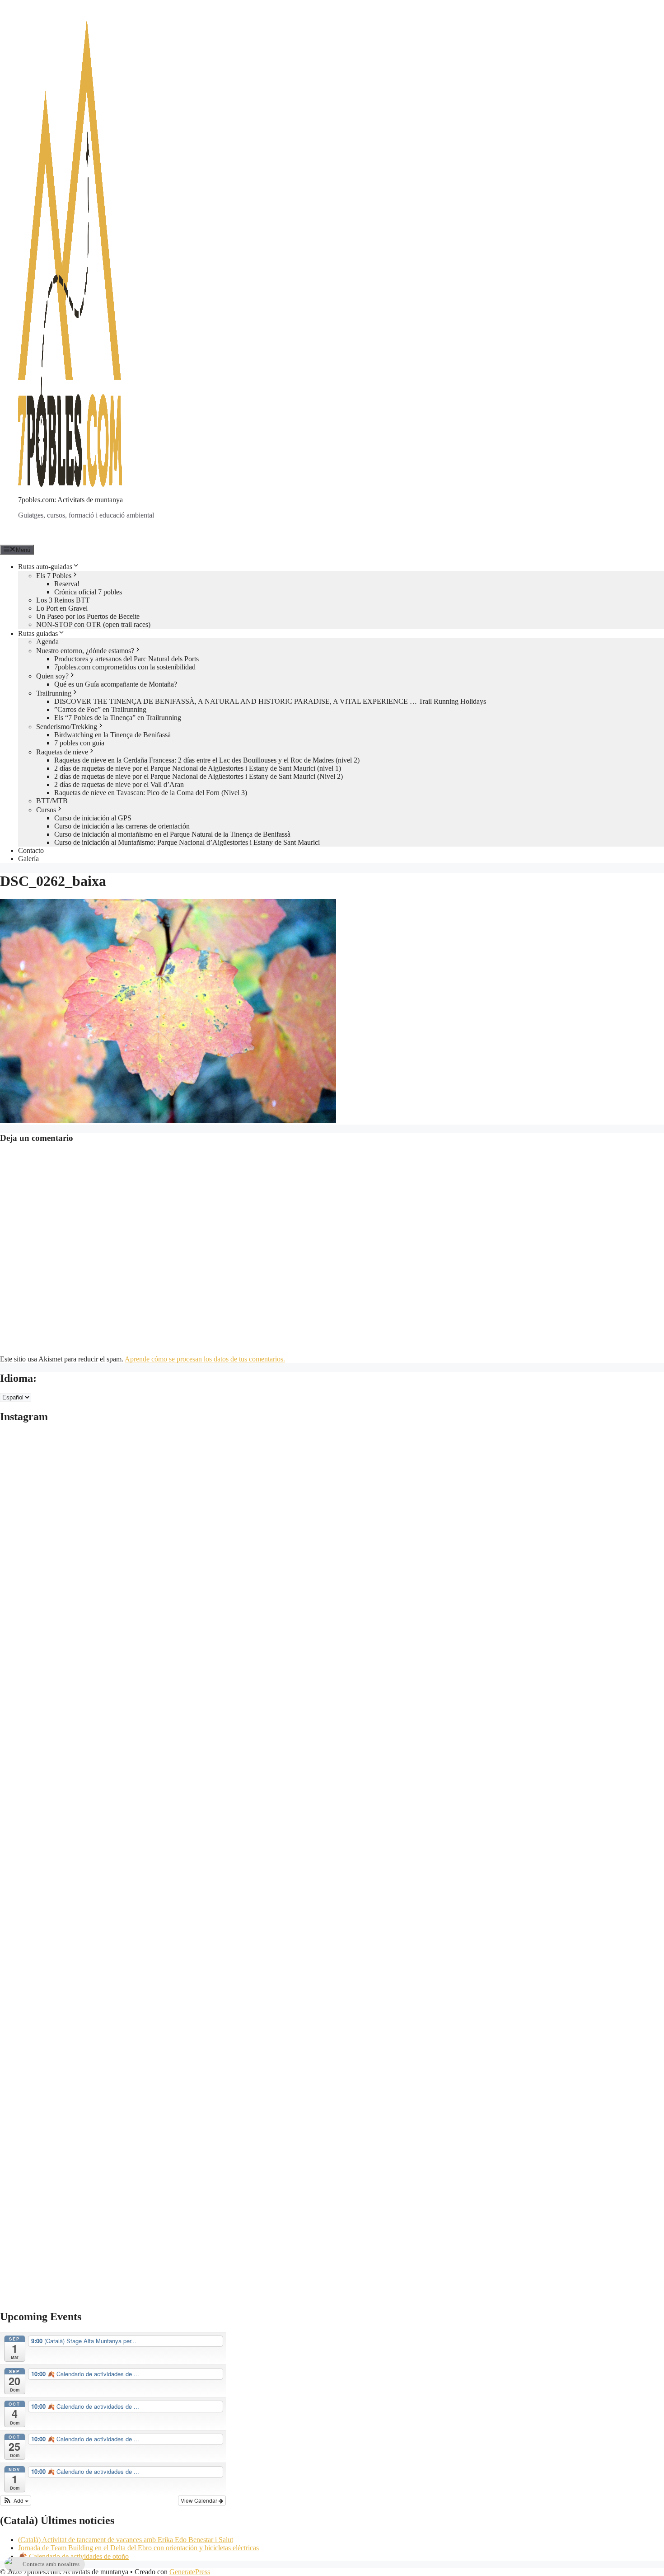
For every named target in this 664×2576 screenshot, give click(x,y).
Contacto (31, 850)
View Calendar (200, 2500)
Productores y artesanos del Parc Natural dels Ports (126, 659)
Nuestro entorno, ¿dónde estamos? (85, 651)
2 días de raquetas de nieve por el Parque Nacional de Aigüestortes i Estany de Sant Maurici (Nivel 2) (199, 776)
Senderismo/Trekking (67, 727)
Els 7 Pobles (54, 576)
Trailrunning (54, 693)
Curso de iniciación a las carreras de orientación (122, 826)
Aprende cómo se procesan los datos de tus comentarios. (205, 1359)
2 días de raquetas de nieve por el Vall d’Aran (119, 784)
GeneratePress (190, 2572)
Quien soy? (52, 676)
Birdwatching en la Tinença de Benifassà (112, 735)
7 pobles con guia (79, 743)
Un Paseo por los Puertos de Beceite (88, 616)
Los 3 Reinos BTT (63, 600)
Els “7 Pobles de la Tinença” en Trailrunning (118, 718)
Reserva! (67, 584)
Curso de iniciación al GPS (93, 818)
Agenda (47, 642)
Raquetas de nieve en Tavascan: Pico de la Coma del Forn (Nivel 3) (151, 793)
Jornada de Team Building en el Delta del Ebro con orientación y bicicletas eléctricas (138, 2548)
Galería (28, 859)
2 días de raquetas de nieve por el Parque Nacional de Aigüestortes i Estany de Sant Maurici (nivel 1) (198, 768)
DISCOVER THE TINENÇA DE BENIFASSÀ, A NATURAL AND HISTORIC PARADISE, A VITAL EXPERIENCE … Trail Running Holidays (270, 701)
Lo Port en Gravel (62, 608)
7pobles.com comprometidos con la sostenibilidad (125, 667)
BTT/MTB (52, 801)
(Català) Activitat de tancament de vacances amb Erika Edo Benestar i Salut (126, 2540)
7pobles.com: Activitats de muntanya (70, 500)
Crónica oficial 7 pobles (88, 592)
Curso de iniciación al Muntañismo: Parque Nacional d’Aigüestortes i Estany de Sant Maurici (187, 842)
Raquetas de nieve (62, 752)
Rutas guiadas (38, 633)
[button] (16, 2501)
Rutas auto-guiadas (45, 567)
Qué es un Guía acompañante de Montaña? (116, 684)
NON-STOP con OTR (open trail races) (93, 624)
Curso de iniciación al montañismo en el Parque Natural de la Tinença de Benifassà (172, 834)
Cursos (46, 810)
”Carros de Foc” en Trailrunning (100, 709)
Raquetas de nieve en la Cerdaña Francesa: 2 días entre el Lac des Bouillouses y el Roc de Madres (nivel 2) (207, 760)
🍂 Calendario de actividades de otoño (73, 2556)
